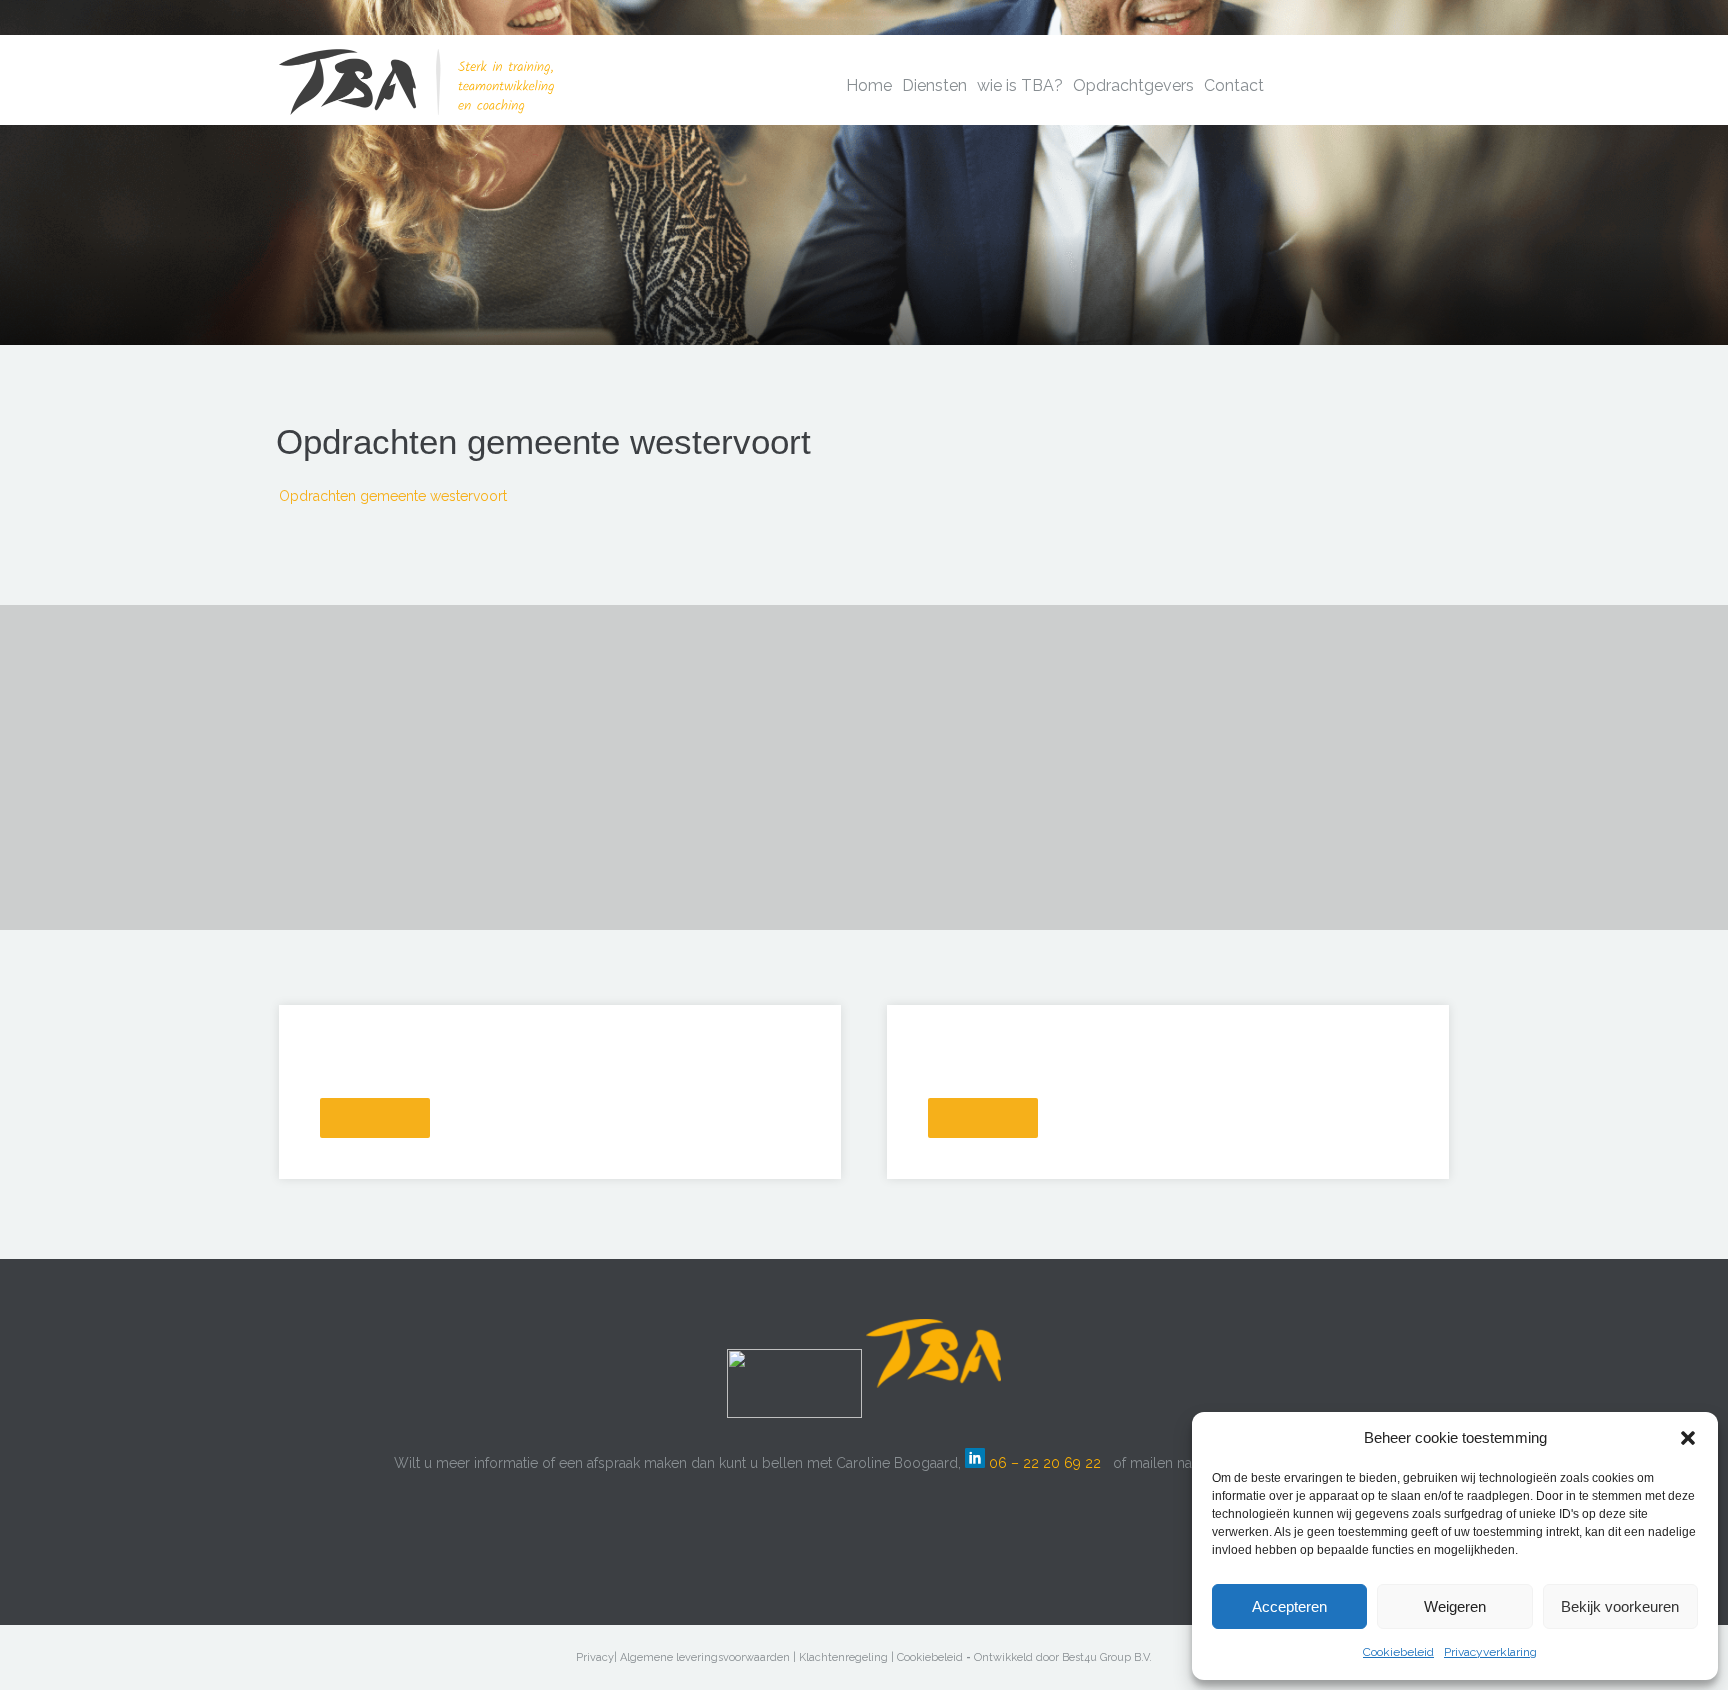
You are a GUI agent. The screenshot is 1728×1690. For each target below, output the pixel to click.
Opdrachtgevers (1133, 85)
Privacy (595, 1657)
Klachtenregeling (843, 1657)
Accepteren (1289, 1606)
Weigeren (1455, 1606)
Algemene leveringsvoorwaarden (705, 1657)
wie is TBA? (1020, 85)
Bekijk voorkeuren (1620, 1606)
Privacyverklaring (1490, 1652)
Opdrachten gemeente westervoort (393, 496)
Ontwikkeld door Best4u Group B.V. (1063, 1657)
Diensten (934, 85)
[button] (1688, 1438)
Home (869, 85)
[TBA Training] (416, 69)
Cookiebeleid (1398, 1652)
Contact (1234, 85)
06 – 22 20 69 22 (1045, 1463)
